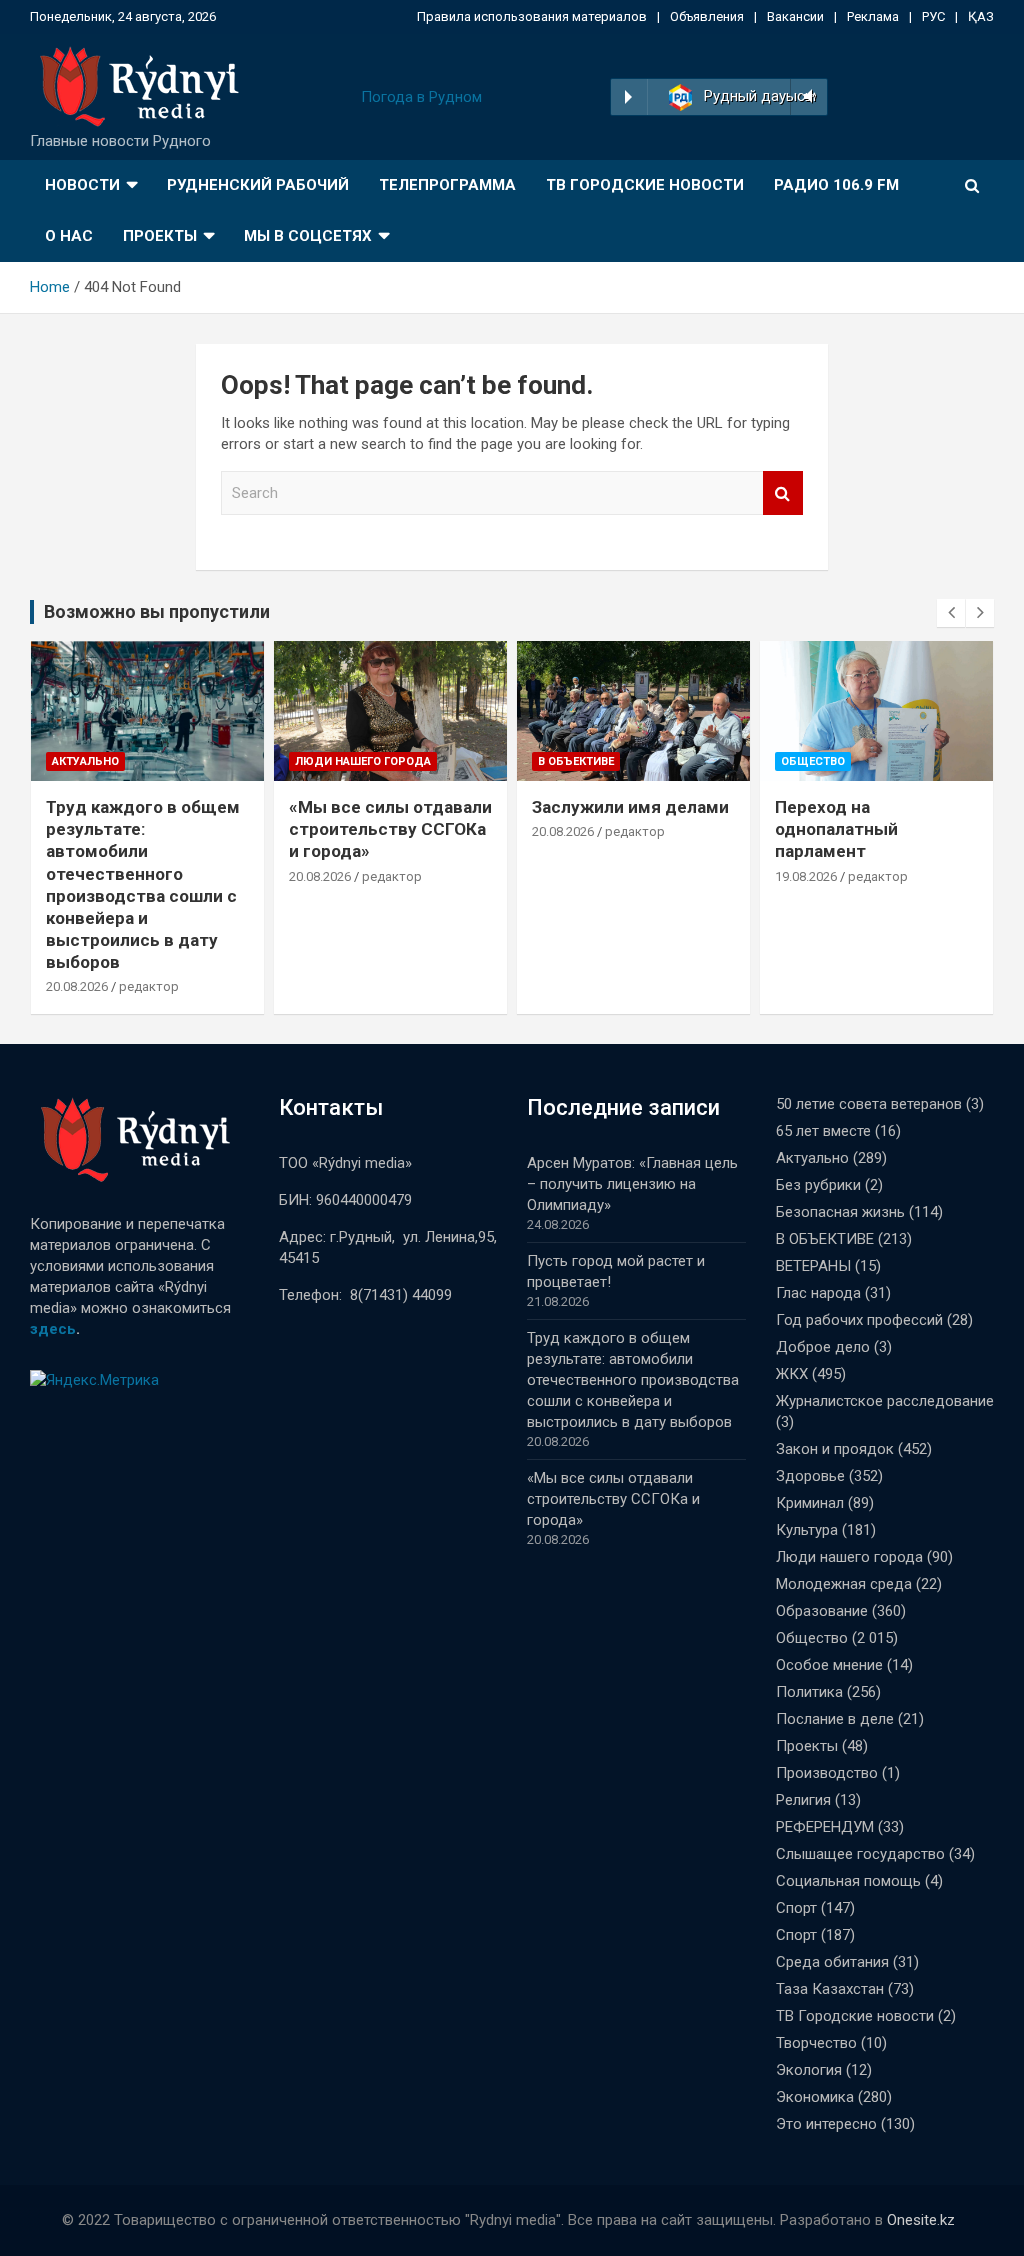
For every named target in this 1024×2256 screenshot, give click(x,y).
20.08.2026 (77, 986)
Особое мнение (829, 1665)
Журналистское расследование (885, 1401)
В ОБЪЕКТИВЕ (576, 761)
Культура (807, 1530)
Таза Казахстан (830, 1989)
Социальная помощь (848, 1881)
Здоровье (810, 1476)
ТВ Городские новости (645, 185)
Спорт (796, 1908)
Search (783, 493)
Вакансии (795, 16)
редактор (149, 986)
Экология (809, 2070)
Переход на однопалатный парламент (836, 829)
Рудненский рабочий (258, 185)
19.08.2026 (806, 876)
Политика (809, 1692)
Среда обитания (832, 1962)
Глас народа (818, 1293)
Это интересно (826, 2124)
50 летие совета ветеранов (869, 1104)
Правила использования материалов (532, 16)
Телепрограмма (447, 185)
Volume (806, 97)
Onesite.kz (921, 2220)
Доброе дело (823, 1347)
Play (628, 97)
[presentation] (951, 613)
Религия (803, 1800)
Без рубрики (818, 1185)
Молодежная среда (844, 1584)
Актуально (85, 761)
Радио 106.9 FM (836, 185)
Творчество (816, 2043)
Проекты (160, 236)
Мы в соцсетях (308, 236)
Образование (822, 1611)
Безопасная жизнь (840, 1212)
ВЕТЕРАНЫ (813, 1266)
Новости (82, 185)
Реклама (873, 16)
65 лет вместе (823, 1131)
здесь (53, 1329)
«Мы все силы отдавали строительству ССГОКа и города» (390, 829)
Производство (827, 1773)
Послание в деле (835, 1719)
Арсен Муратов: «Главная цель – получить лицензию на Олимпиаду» (632, 1184)
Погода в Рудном (421, 97)
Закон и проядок (835, 1449)
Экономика (815, 2097)
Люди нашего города (363, 761)
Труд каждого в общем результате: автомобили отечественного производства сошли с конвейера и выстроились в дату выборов (633, 1380)
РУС (933, 16)
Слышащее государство (860, 1854)
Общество (813, 761)
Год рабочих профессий (859, 1320)
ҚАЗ (981, 16)
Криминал (810, 1503)
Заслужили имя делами (630, 807)
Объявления (707, 16)
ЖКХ (792, 1374)
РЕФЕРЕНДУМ (825, 1827)
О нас (69, 236)
